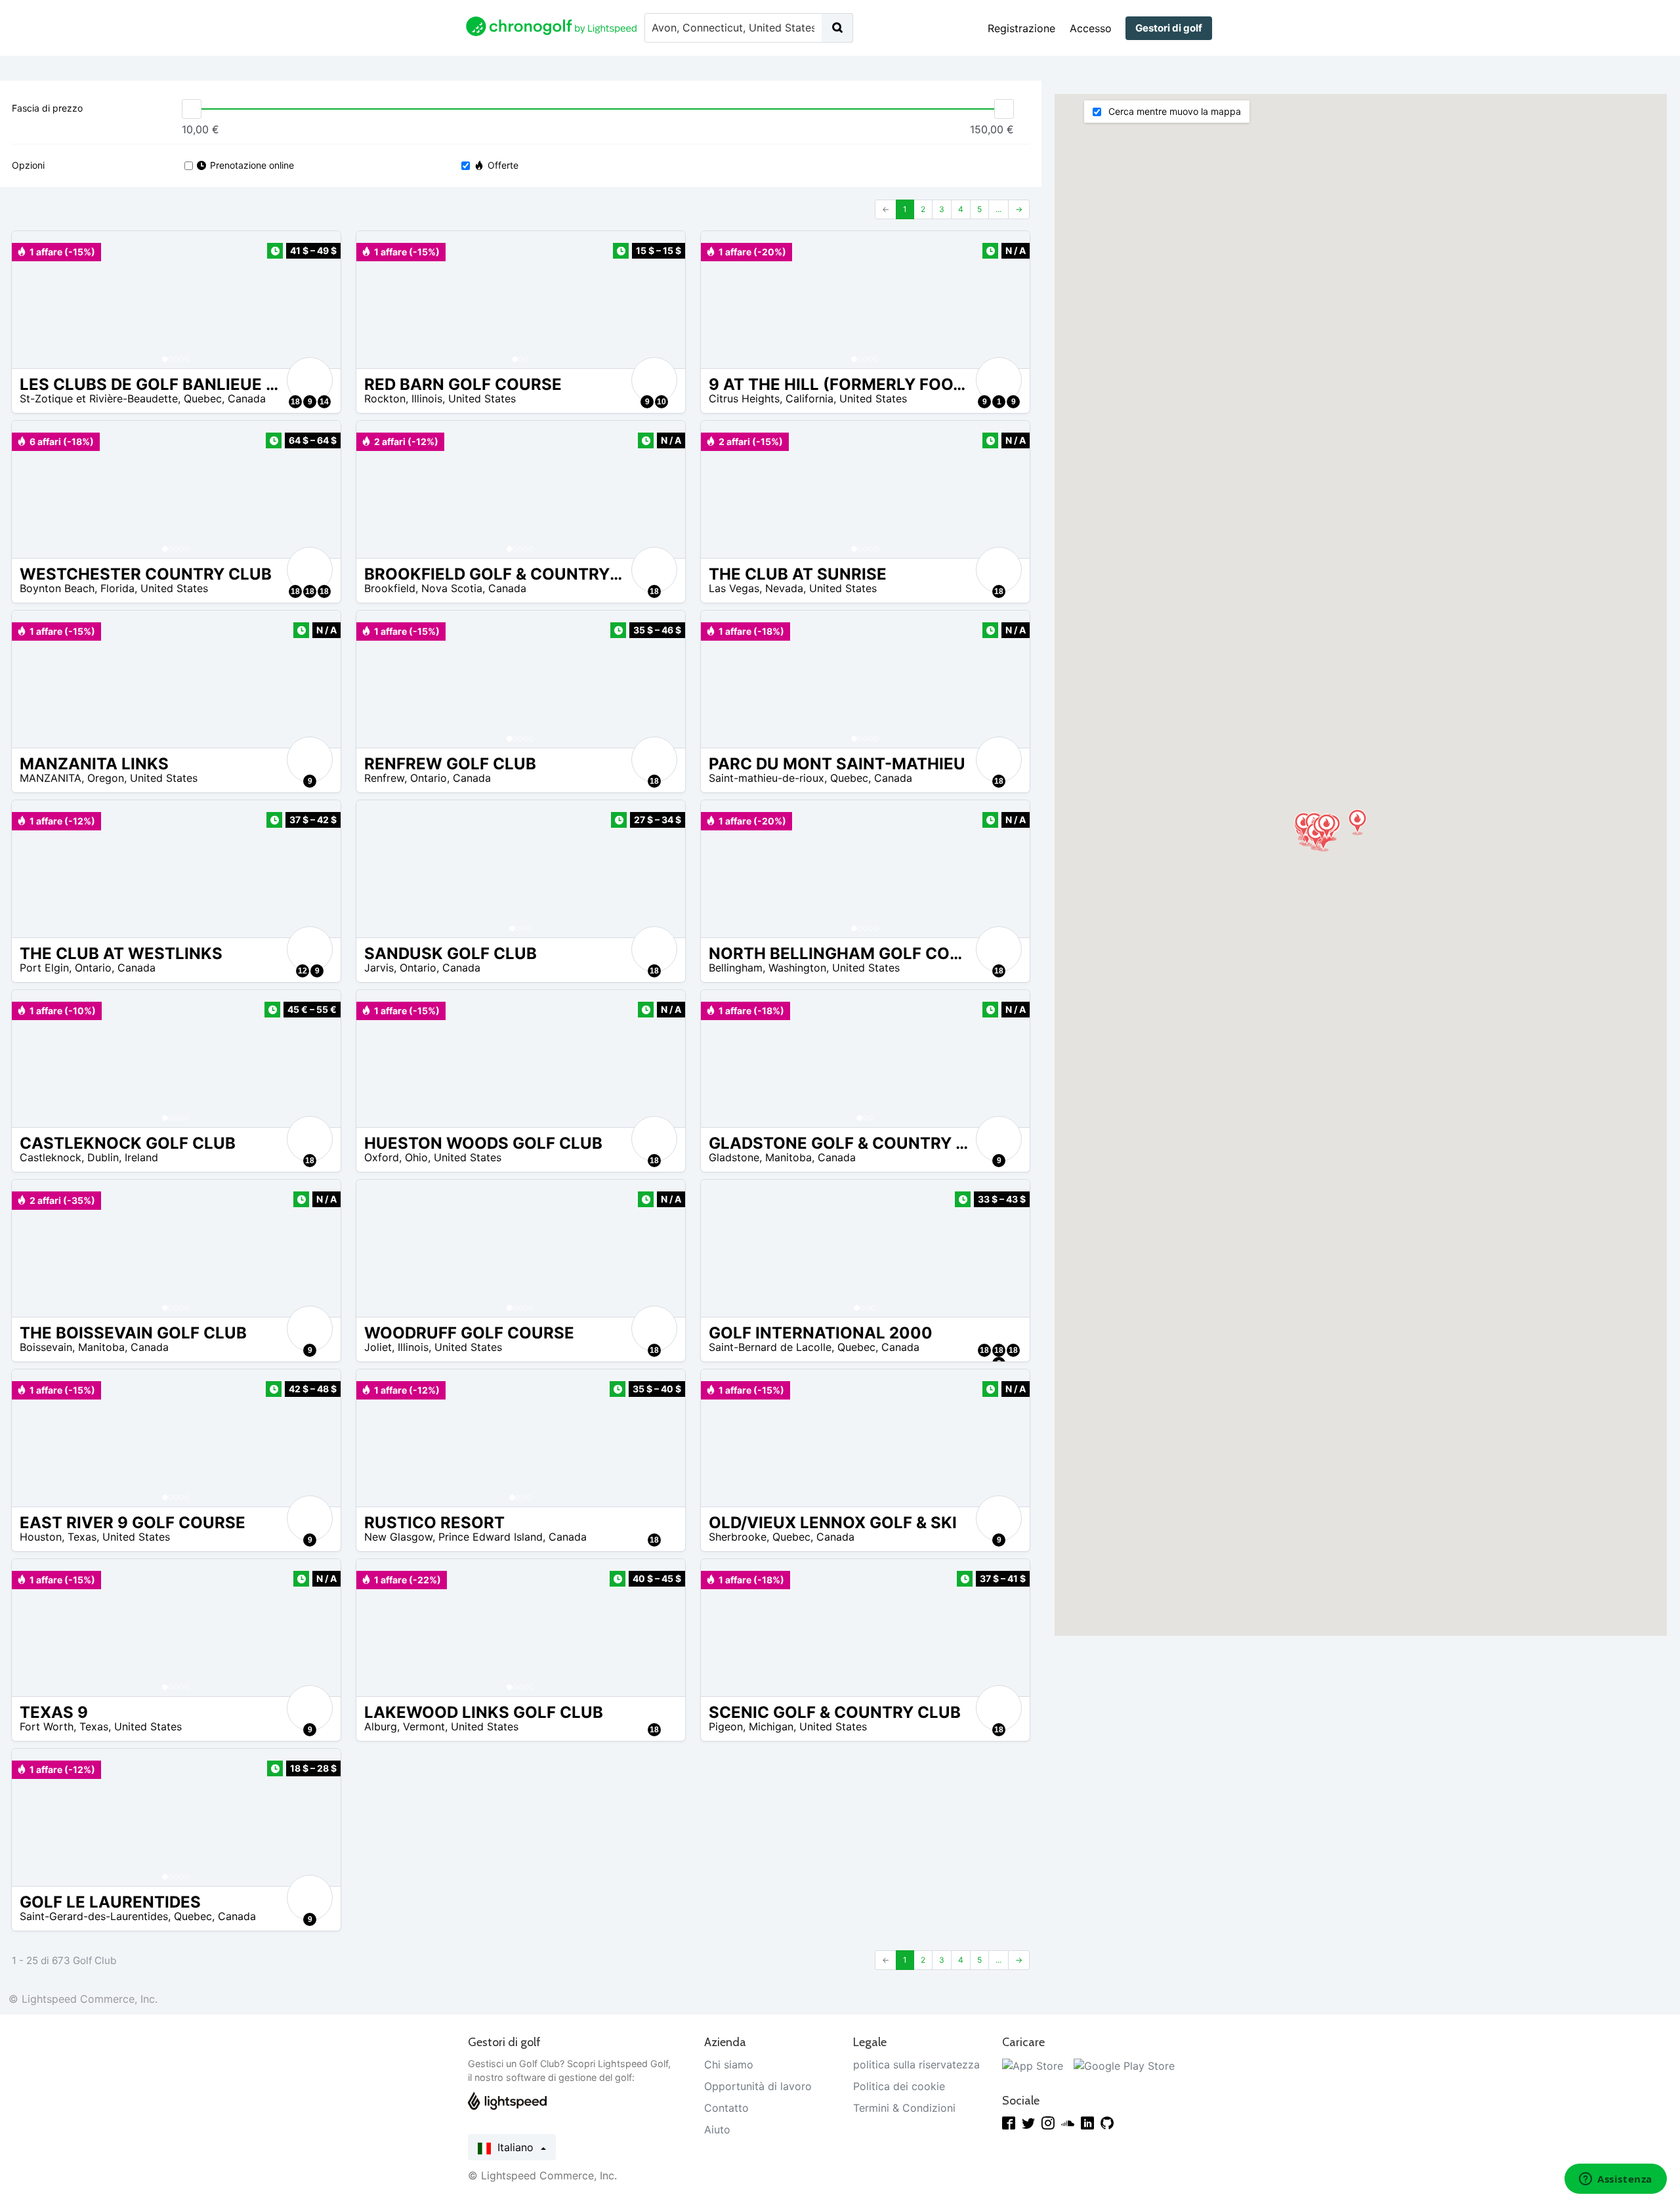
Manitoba (788, 1157)
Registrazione (1021, 28)
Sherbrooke (738, 1537)
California (809, 398)
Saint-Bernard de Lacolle (770, 1347)
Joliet (378, 1347)
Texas (82, 1537)
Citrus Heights (744, 398)
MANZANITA (51, 778)
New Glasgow (398, 1537)
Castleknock (51, 1157)
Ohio (416, 1157)
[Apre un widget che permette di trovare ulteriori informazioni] (1616, 2180)
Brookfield (390, 588)
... (998, 209)
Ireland (141, 1157)
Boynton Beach (57, 588)
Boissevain (46, 1347)
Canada (247, 398)
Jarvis (379, 968)
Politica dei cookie (899, 2086)
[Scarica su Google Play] (1124, 2064)
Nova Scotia (452, 588)
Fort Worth (47, 1726)
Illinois (427, 398)
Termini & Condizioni (904, 2108)
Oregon (106, 778)
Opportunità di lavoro (758, 2086)
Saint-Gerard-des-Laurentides (94, 1916)
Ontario (429, 778)
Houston (41, 1537)
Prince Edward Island (491, 1537)
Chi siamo (729, 2064)
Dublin (103, 1157)
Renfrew (384, 778)
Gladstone (734, 1157)
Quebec (203, 398)
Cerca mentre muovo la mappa (1173, 111)
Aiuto (717, 2129)
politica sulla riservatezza (916, 2064)
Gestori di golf (1169, 28)
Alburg (381, 1726)
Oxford (382, 1157)
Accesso (1091, 28)
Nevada (784, 588)
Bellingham (736, 968)
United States (482, 398)
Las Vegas (734, 588)
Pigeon (726, 1726)
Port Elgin (44, 968)
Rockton (385, 398)
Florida (117, 588)
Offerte (503, 165)
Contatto (726, 2108)
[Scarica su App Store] (1033, 2064)
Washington (797, 968)
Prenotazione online (252, 165)
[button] (35, 300)
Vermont (424, 1726)
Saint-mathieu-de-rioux (766, 778)
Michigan (771, 1726)
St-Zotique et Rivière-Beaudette (99, 398)
